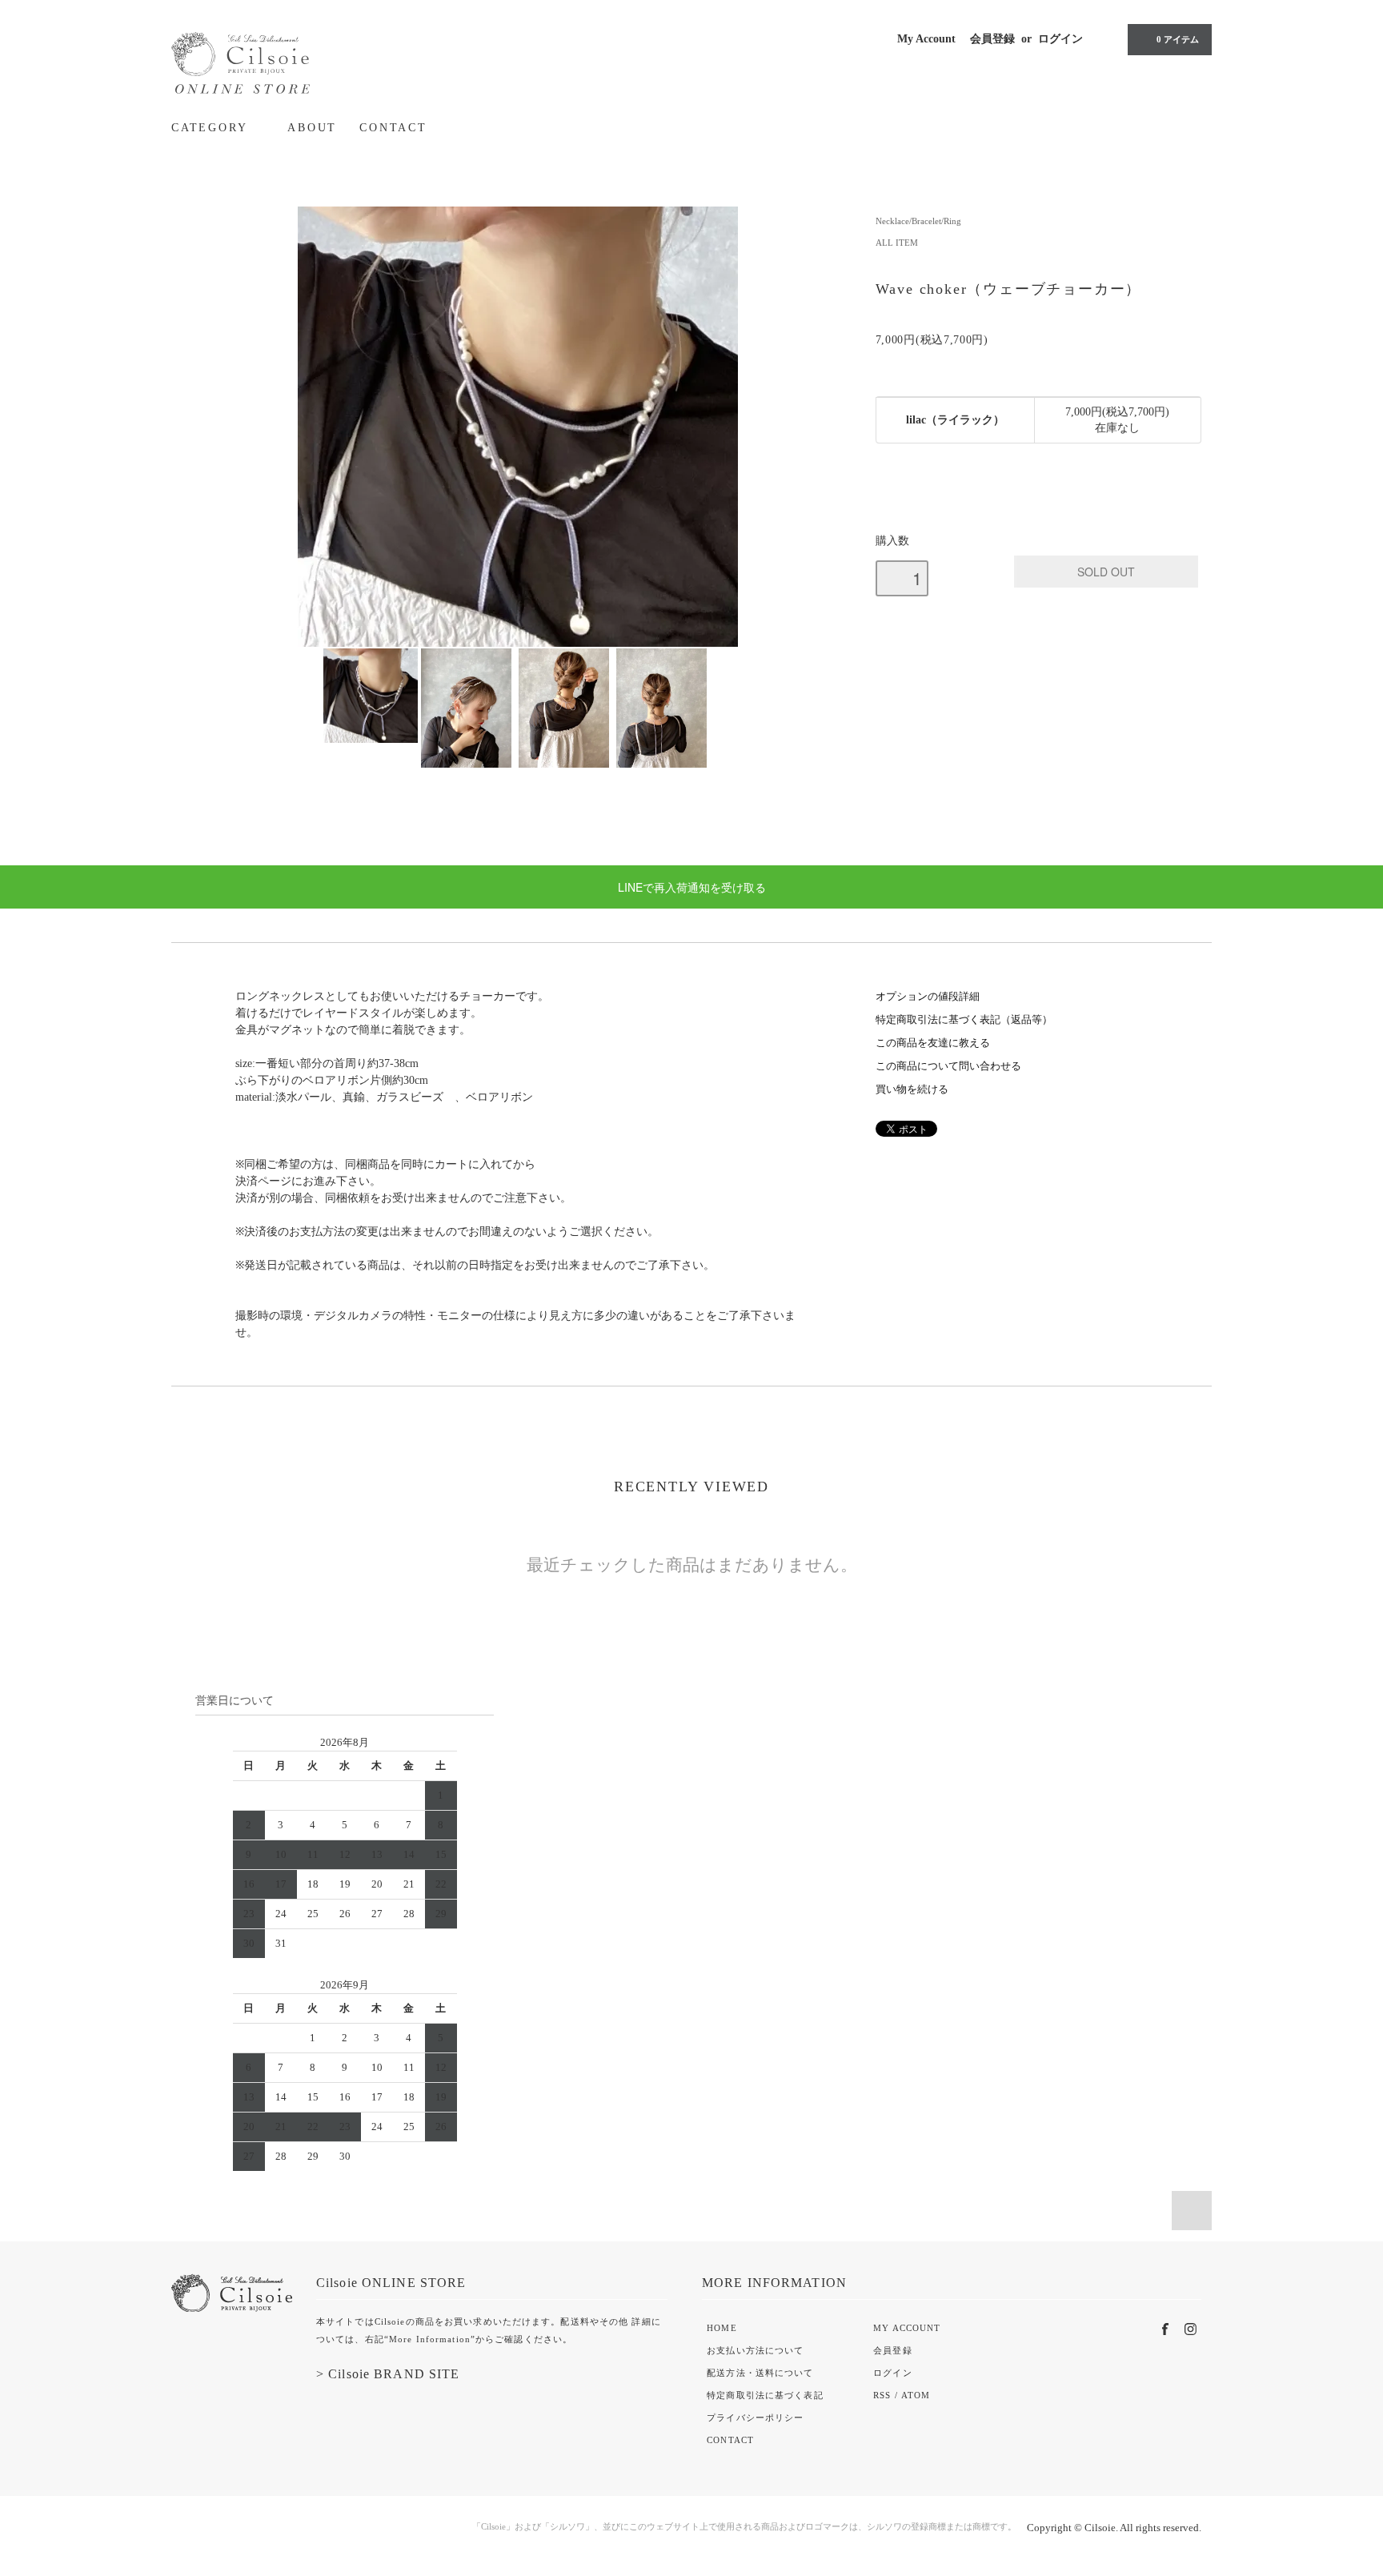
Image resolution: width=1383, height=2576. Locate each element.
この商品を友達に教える (933, 1043)
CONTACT (393, 128)
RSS (882, 2395)
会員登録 (992, 39)
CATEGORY (212, 128)
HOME (722, 2328)
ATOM (916, 2395)
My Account (926, 39)
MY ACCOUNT (907, 2328)
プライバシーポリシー (755, 2418)
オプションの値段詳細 (928, 997)
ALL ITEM (897, 243)
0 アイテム (1178, 39)
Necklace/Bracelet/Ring (918, 221)
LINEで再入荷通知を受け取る (692, 887)
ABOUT (312, 128)
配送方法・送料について (760, 2373)
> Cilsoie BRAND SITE (388, 2374)
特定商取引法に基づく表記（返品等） (964, 1020)
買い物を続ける (912, 1089)
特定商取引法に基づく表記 (765, 2395)
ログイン (1060, 39)
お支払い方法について (755, 2350)
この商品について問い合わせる (948, 1066)
